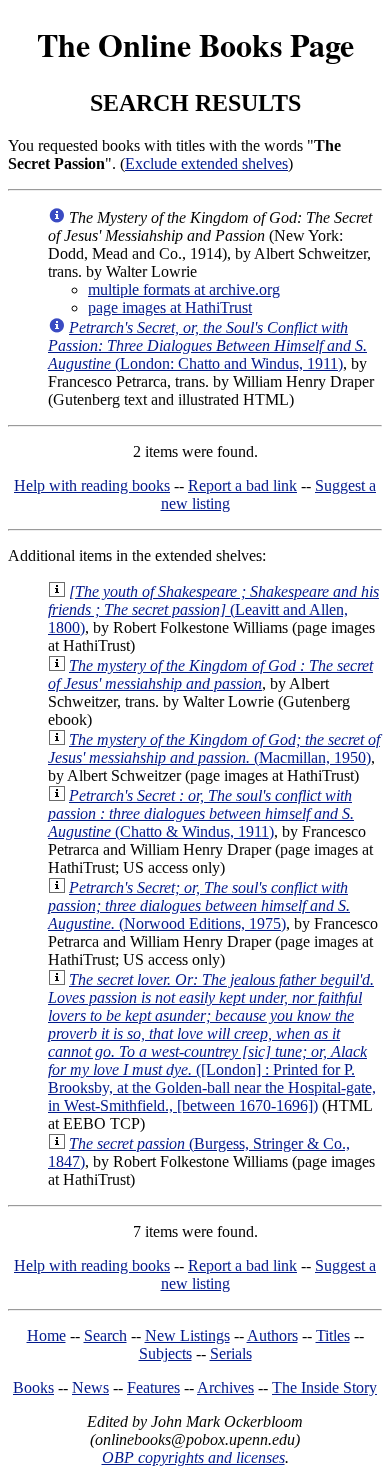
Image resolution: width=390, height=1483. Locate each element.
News (90, 1387)
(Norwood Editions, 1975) (199, 905)
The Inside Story (324, 1387)
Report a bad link (242, 485)
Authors (272, 1335)
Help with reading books (92, 485)
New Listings (187, 1335)
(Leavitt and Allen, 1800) (213, 609)
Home (46, 1335)
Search (105, 1335)
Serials (231, 1353)
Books (33, 1387)
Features (153, 1387)
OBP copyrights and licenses (193, 1457)
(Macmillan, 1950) (214, 748)
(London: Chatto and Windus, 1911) (207, 345)
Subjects (165, 1353)
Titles (333, 1335)
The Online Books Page (195, 44)
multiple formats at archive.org (184, 289)
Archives (225, 1387)
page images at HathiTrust (170, 307)
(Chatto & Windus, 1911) (201, 813)
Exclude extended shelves (206, 163)
